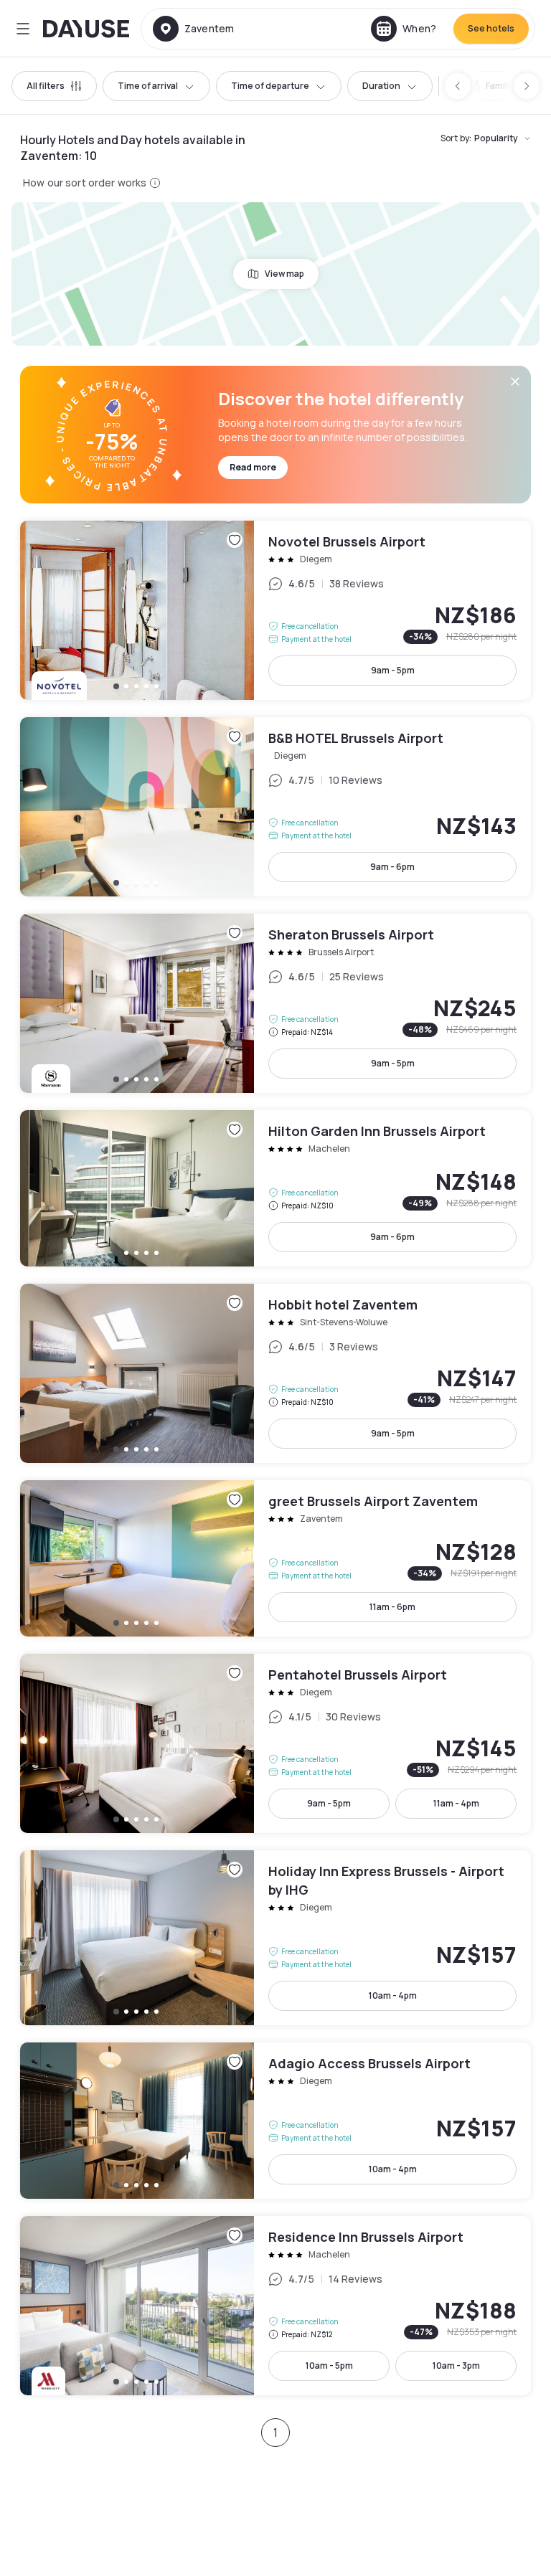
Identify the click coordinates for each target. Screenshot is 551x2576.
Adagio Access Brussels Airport (275, 2121)
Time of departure (270, 86)
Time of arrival (148, 86)
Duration (381, 86)
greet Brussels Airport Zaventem (275, 1558)
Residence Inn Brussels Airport (275, 2306)
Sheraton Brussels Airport (275, 1003)
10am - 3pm (456, 2366)
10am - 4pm (393, 1995)
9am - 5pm (393, 670)
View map (284, 274)
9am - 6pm (392, 867)
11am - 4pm (456, 1803)
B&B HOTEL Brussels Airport (275, 807)
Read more (253, 467)
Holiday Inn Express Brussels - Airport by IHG (275, 1938)
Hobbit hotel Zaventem (275, 1373)
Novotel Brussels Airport (275, 610)
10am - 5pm (329, 2366)
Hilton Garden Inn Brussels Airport (275, 1188)
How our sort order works (85, 183)
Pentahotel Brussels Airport (275, 1743)
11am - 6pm (392, 1607)
